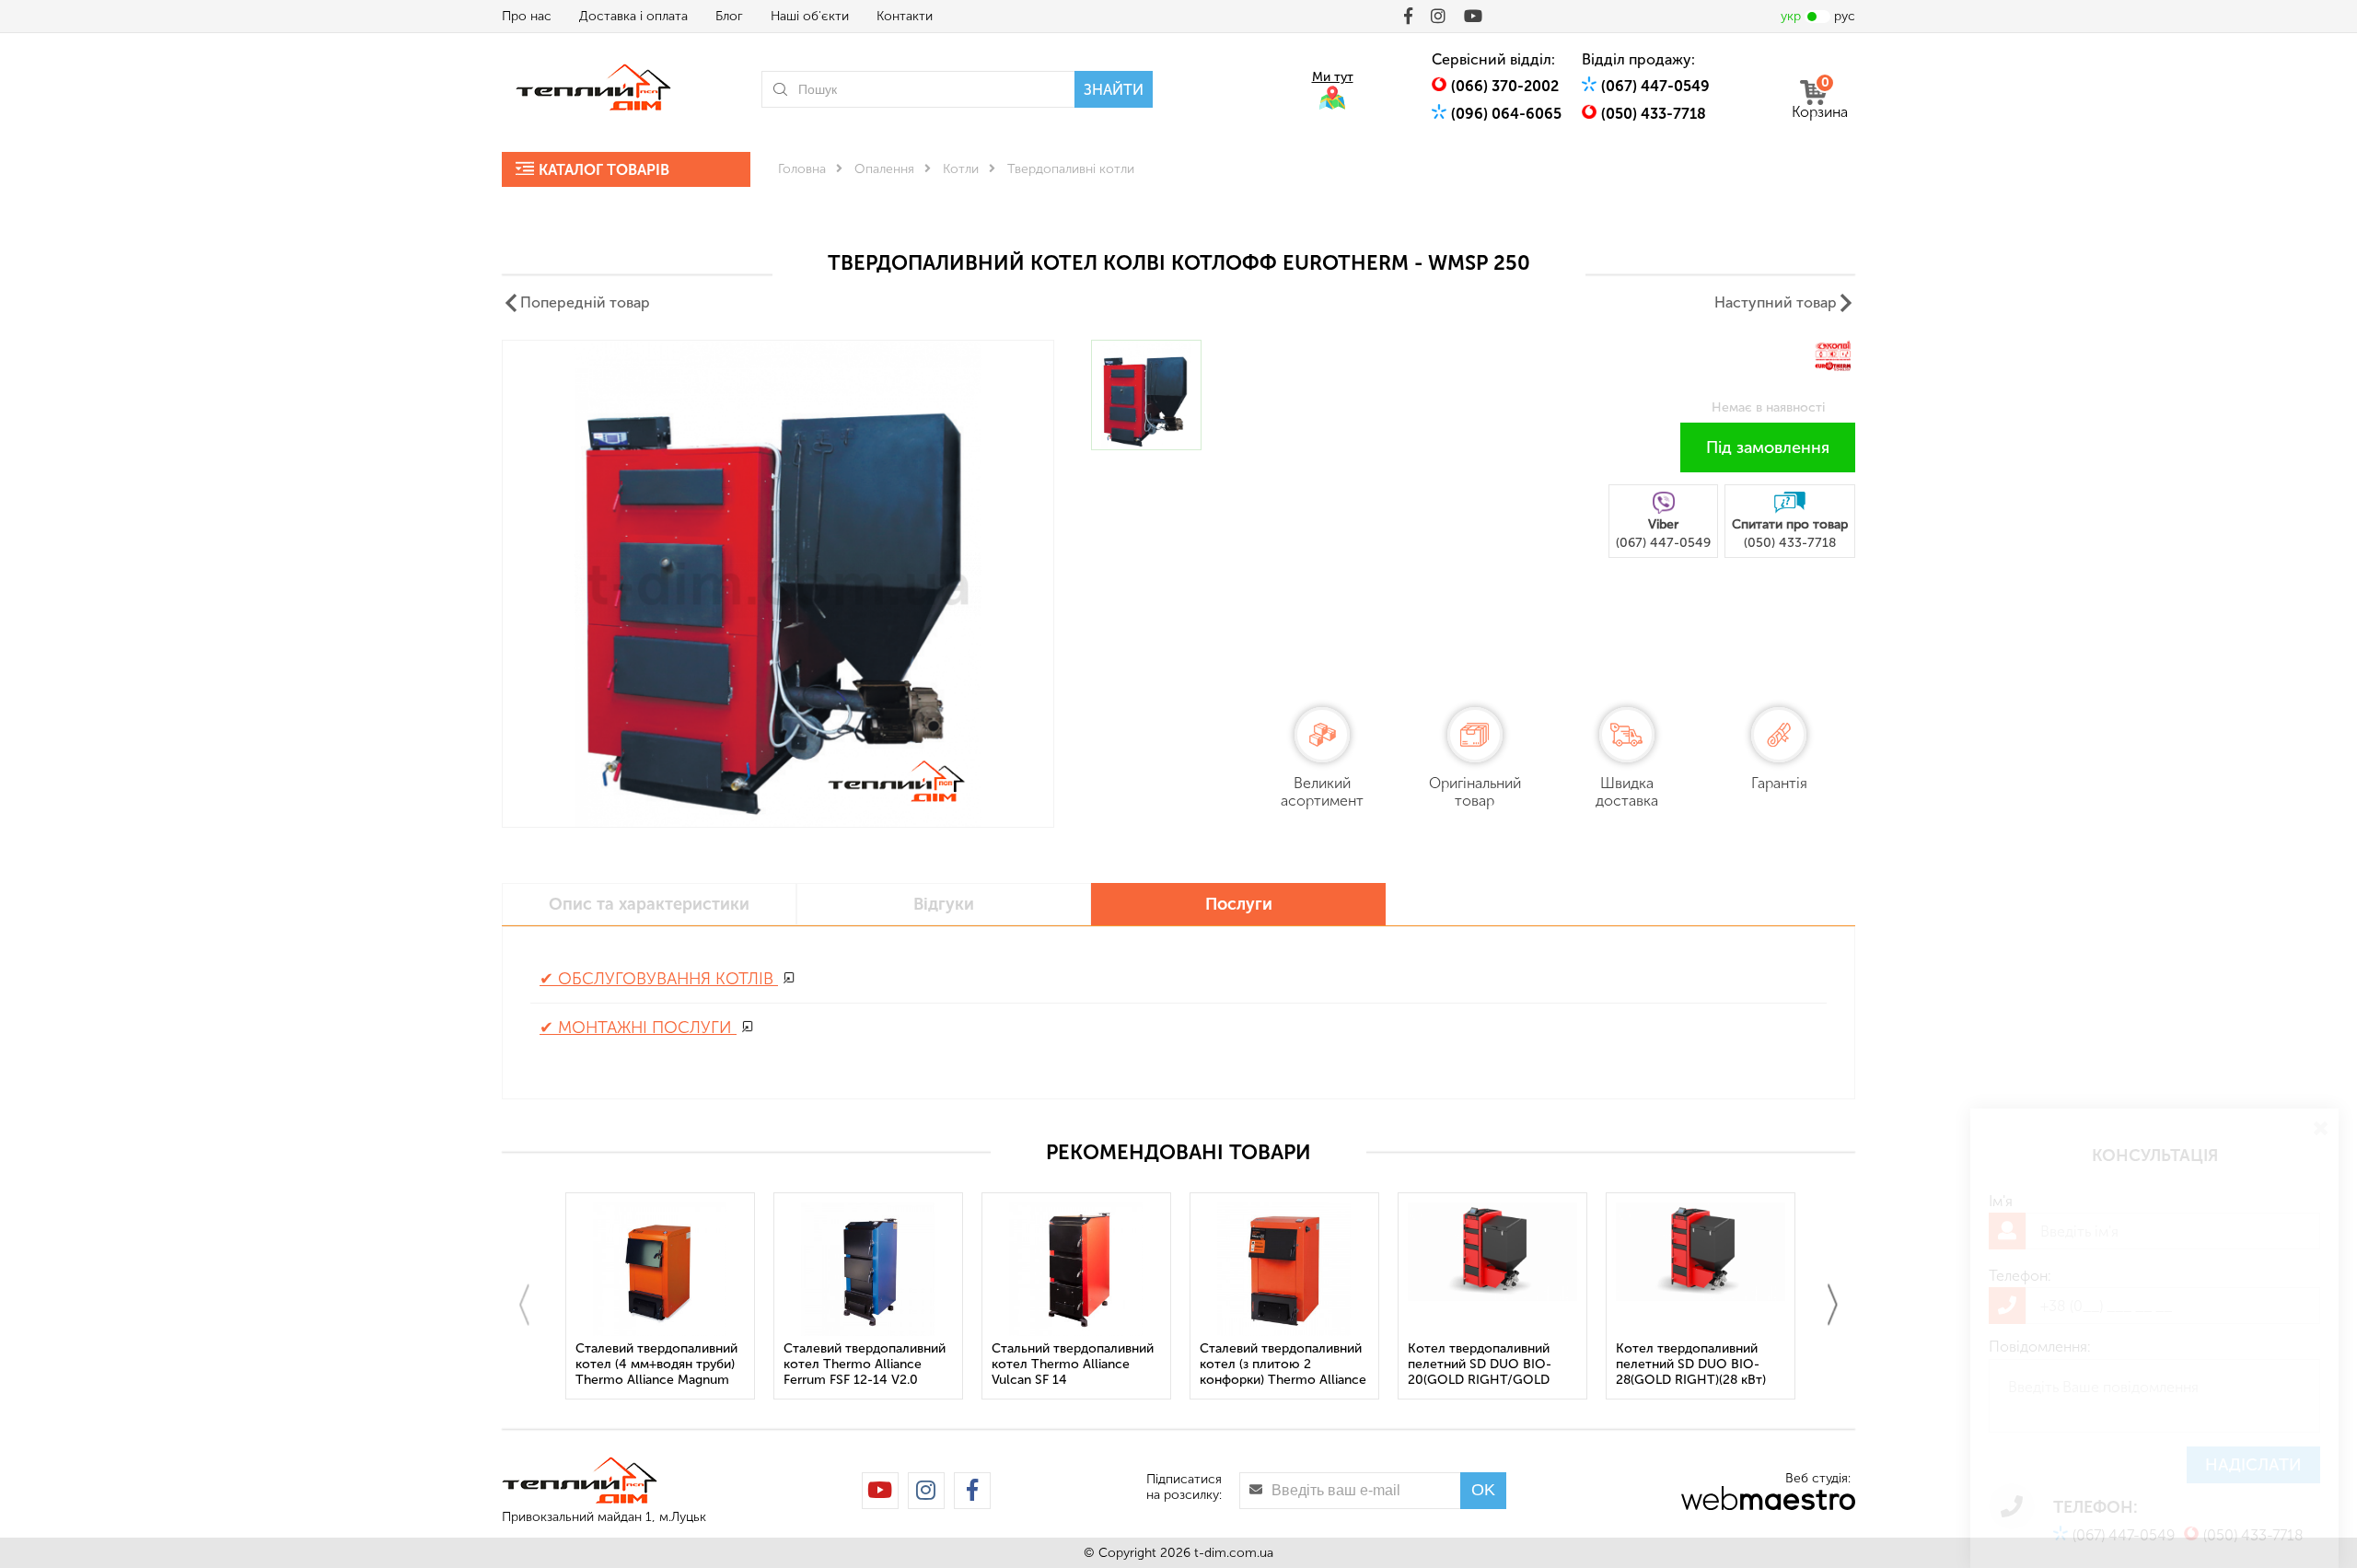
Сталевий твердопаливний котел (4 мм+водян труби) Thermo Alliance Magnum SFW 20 (656, 1365)
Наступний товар (1776, 302)
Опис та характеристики (649, 904)
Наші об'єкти (810, 16)
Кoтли (961, 169)
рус (1845, 16)
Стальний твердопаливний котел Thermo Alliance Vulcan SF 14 (1073, 1364)
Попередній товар (585, 302)
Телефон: (2020, 1276)
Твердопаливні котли (1071, 169)
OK (1483, 1490)
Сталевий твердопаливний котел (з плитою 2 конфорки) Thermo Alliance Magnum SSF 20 (1283, 1365)
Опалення (884, 169)
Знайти (1114, 90)
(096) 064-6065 (1506, 114)
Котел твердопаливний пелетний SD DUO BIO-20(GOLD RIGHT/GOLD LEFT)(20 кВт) (1480, 1365)
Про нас (527, 16)
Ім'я (2001, 1201)
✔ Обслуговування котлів (659, 979)
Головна (802, 169)
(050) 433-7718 (1654, 114)
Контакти (905, 16)
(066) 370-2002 (1505, 86)
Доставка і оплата (633, 16)
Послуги (1239, 904)
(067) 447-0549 (1655, 86)
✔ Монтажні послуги (638, 1028)
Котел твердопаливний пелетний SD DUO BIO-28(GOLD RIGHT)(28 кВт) (1691, 1364)
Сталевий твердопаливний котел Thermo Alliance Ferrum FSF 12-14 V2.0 (865, 1364)
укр (1791, 16)
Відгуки (944, 904)
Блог (729, 16)
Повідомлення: (2040, 1347)
